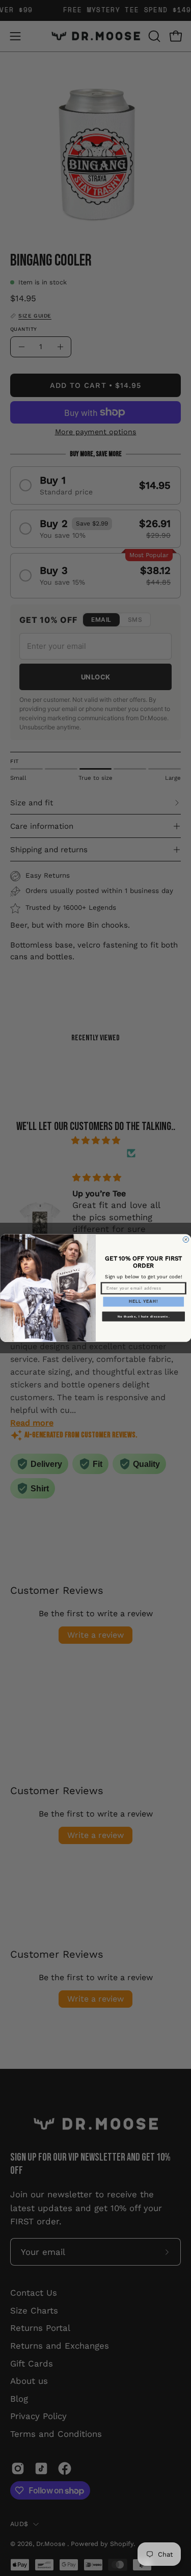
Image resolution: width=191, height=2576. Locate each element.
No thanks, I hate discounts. (143, 1316)
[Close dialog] (186, 1240)
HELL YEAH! (143, 1302)
